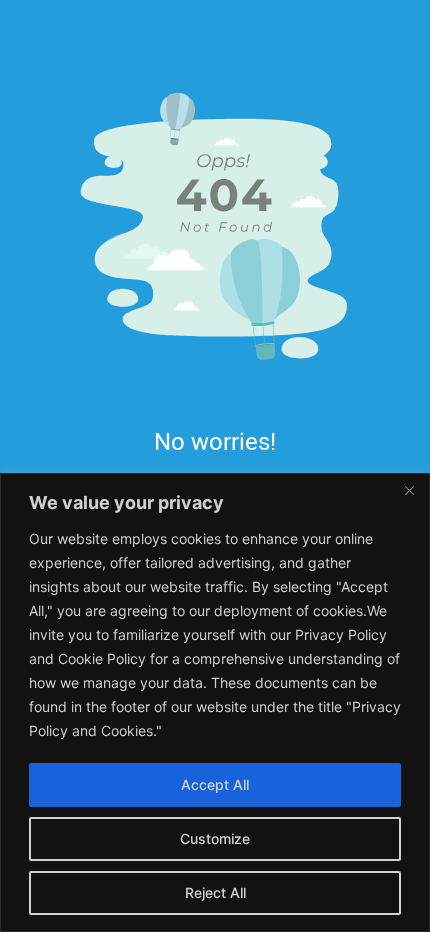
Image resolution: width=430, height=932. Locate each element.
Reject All (215, 892)
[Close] (409, 490)
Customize (215, 838)
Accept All (215, 784)
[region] (215, 702)
